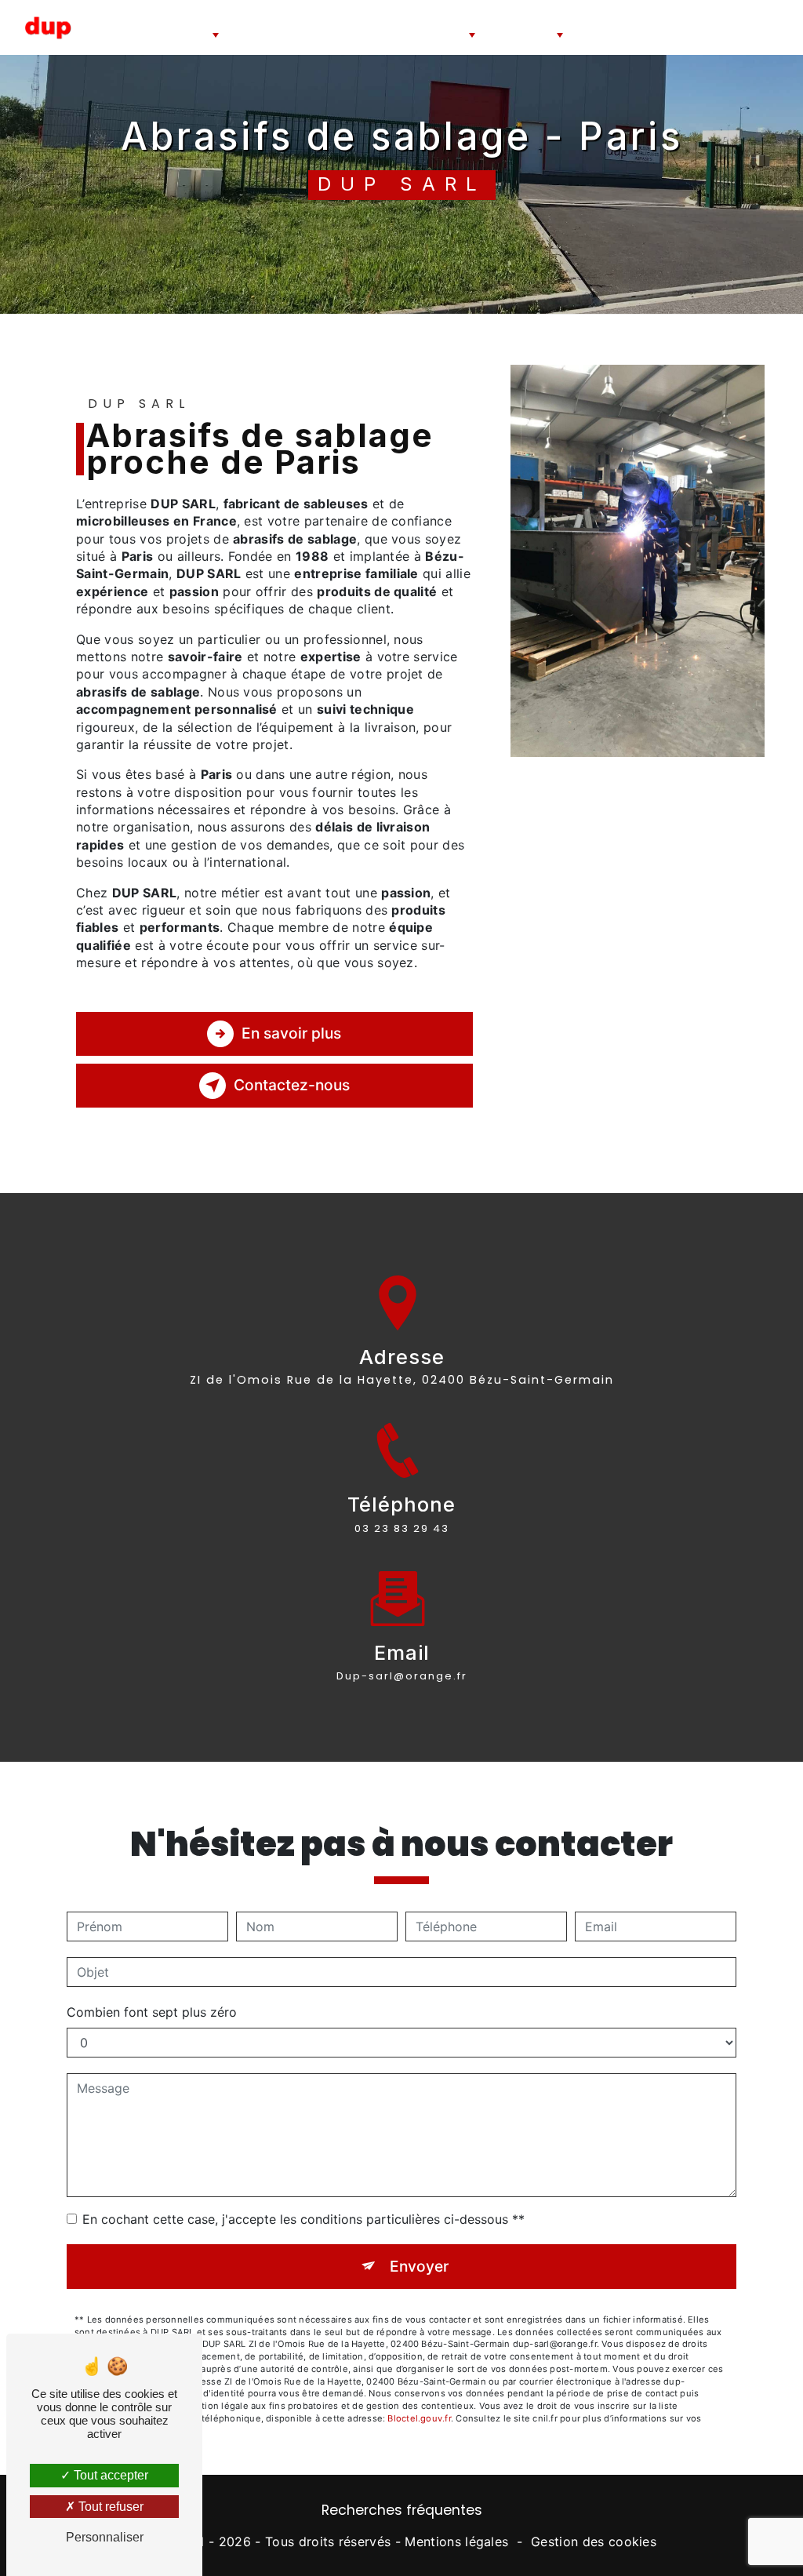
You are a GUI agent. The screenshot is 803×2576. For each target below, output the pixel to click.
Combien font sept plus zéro (152, 2012)
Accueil (106, 27)
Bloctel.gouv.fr (419, 2418)
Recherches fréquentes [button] (402, 2510)
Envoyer (419, 2266)
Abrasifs (445, 14)
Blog (725, 27)
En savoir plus (291, 1033)
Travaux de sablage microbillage (641, 27)
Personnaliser (105, 2537)
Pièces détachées (521, 21)
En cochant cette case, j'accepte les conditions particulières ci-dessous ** (303, 2219)
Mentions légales (456, 2541)
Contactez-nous (292, 1085)
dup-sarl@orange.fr (402, 1676)
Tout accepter (109, 2475)
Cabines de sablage (171, 21)
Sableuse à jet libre (268, 27)
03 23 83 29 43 (402, 1528)
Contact (766, 27)
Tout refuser (109, 2507)
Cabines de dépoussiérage (364, 27)
